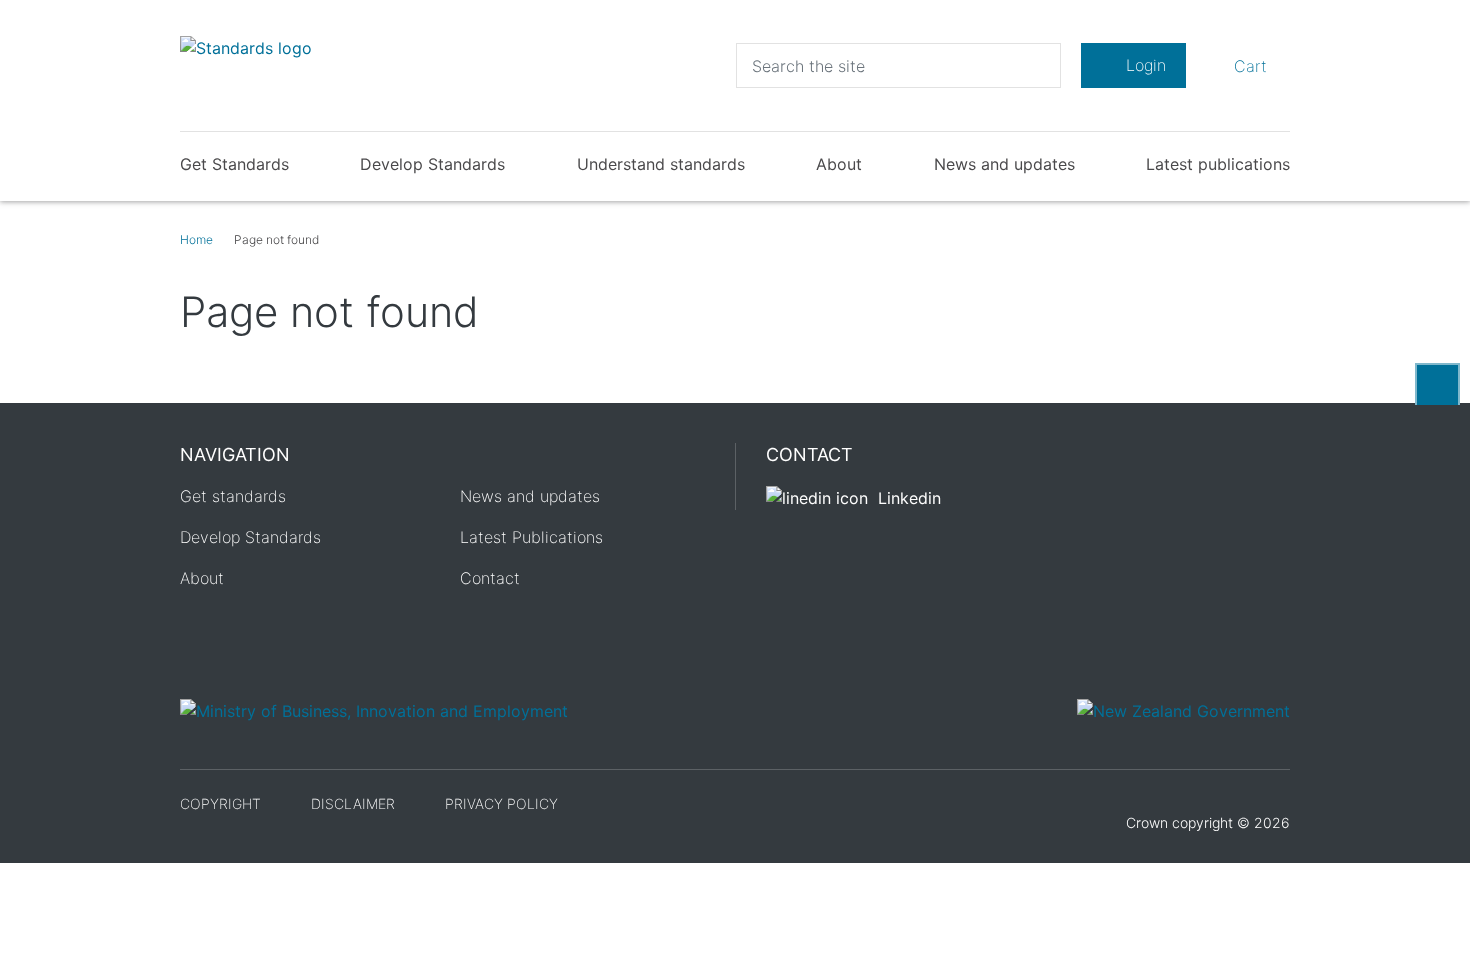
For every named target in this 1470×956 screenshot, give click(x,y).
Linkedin (909, 498)
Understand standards (661, 164)
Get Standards (234, 164)
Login (1146, 65)
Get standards (233, 496)
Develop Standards (432, 164)
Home (196, 239)
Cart (1247, 65)
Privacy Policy (501, 803)
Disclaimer (353, 803)
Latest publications (1218, 164)
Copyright (220, 803)
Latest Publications (531, 537)
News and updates (1004, 164)
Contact (490, 578)
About (839, 164)
